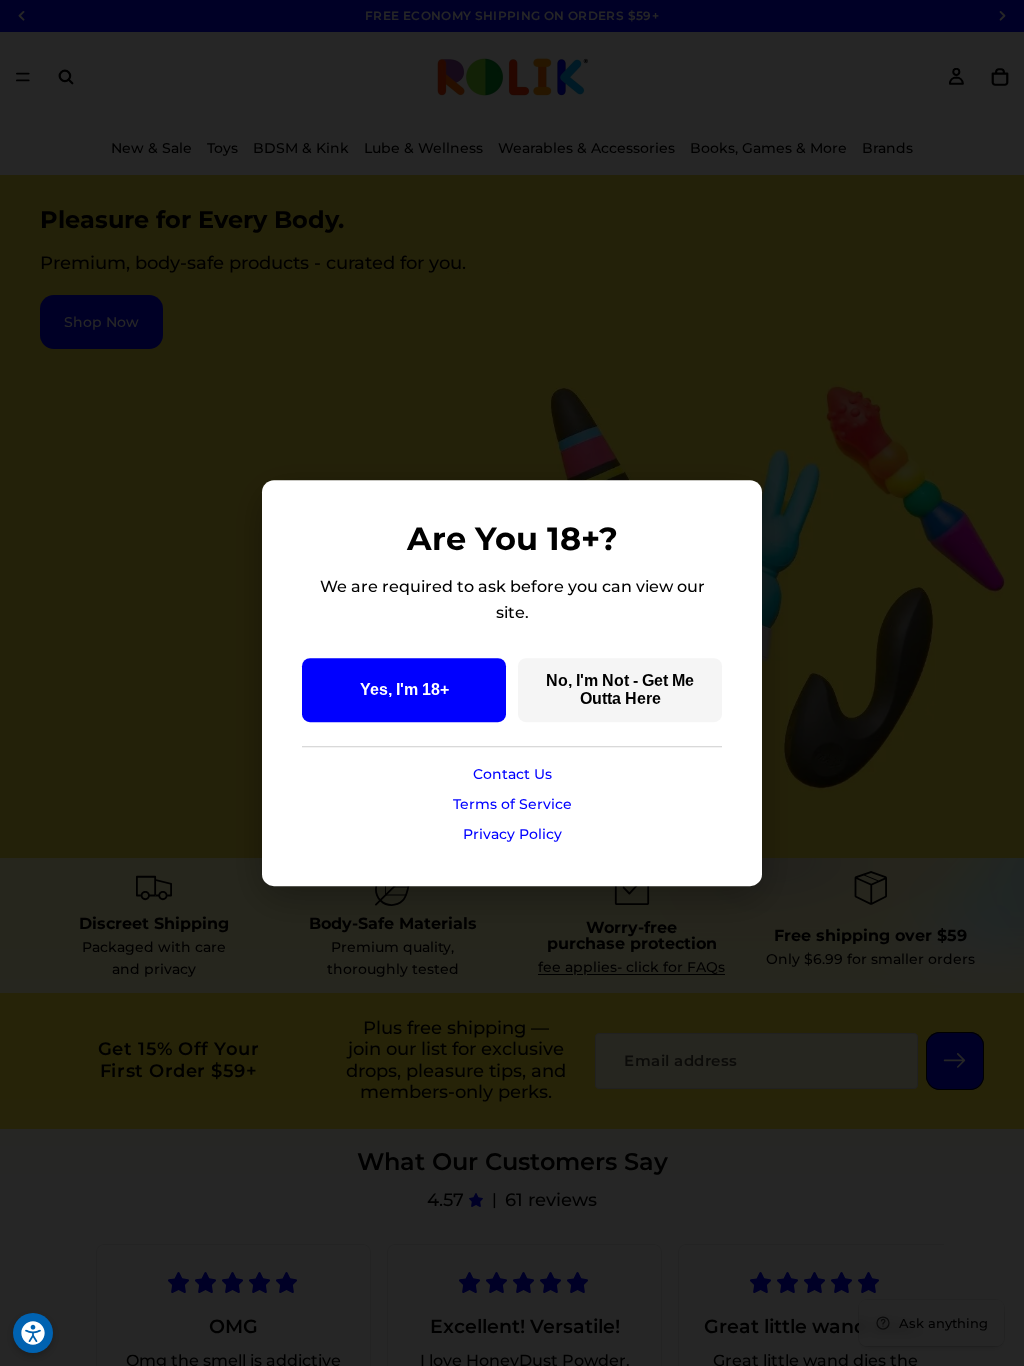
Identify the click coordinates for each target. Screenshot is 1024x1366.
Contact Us (512, 774)
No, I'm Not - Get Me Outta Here (620, 689)
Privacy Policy (512, 834)
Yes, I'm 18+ (404, 689)
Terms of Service (512, 804)
